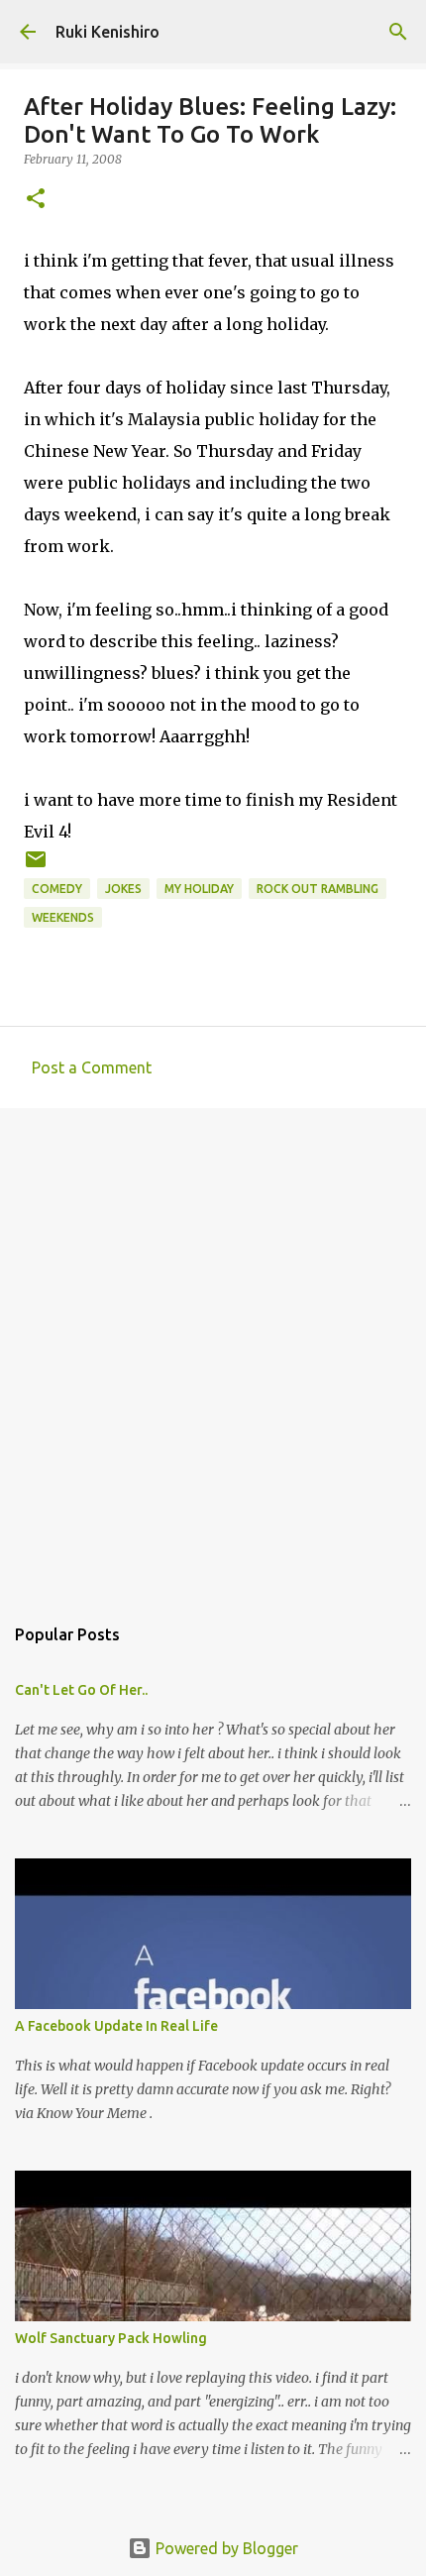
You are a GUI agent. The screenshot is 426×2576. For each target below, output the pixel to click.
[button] (36, 200)
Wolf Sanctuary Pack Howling (111, 2338)
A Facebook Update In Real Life (116, 2026)
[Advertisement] (213, 1351)
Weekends (63, 917)
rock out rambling (318, 889)
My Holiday (199, 889)
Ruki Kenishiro (107, 32)
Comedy (57, 889)
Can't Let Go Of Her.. (81, 1690)
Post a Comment (92, 1067)
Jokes (123, 889)
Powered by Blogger (225, 2548)
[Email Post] (36, 867)
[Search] (398, 32)
